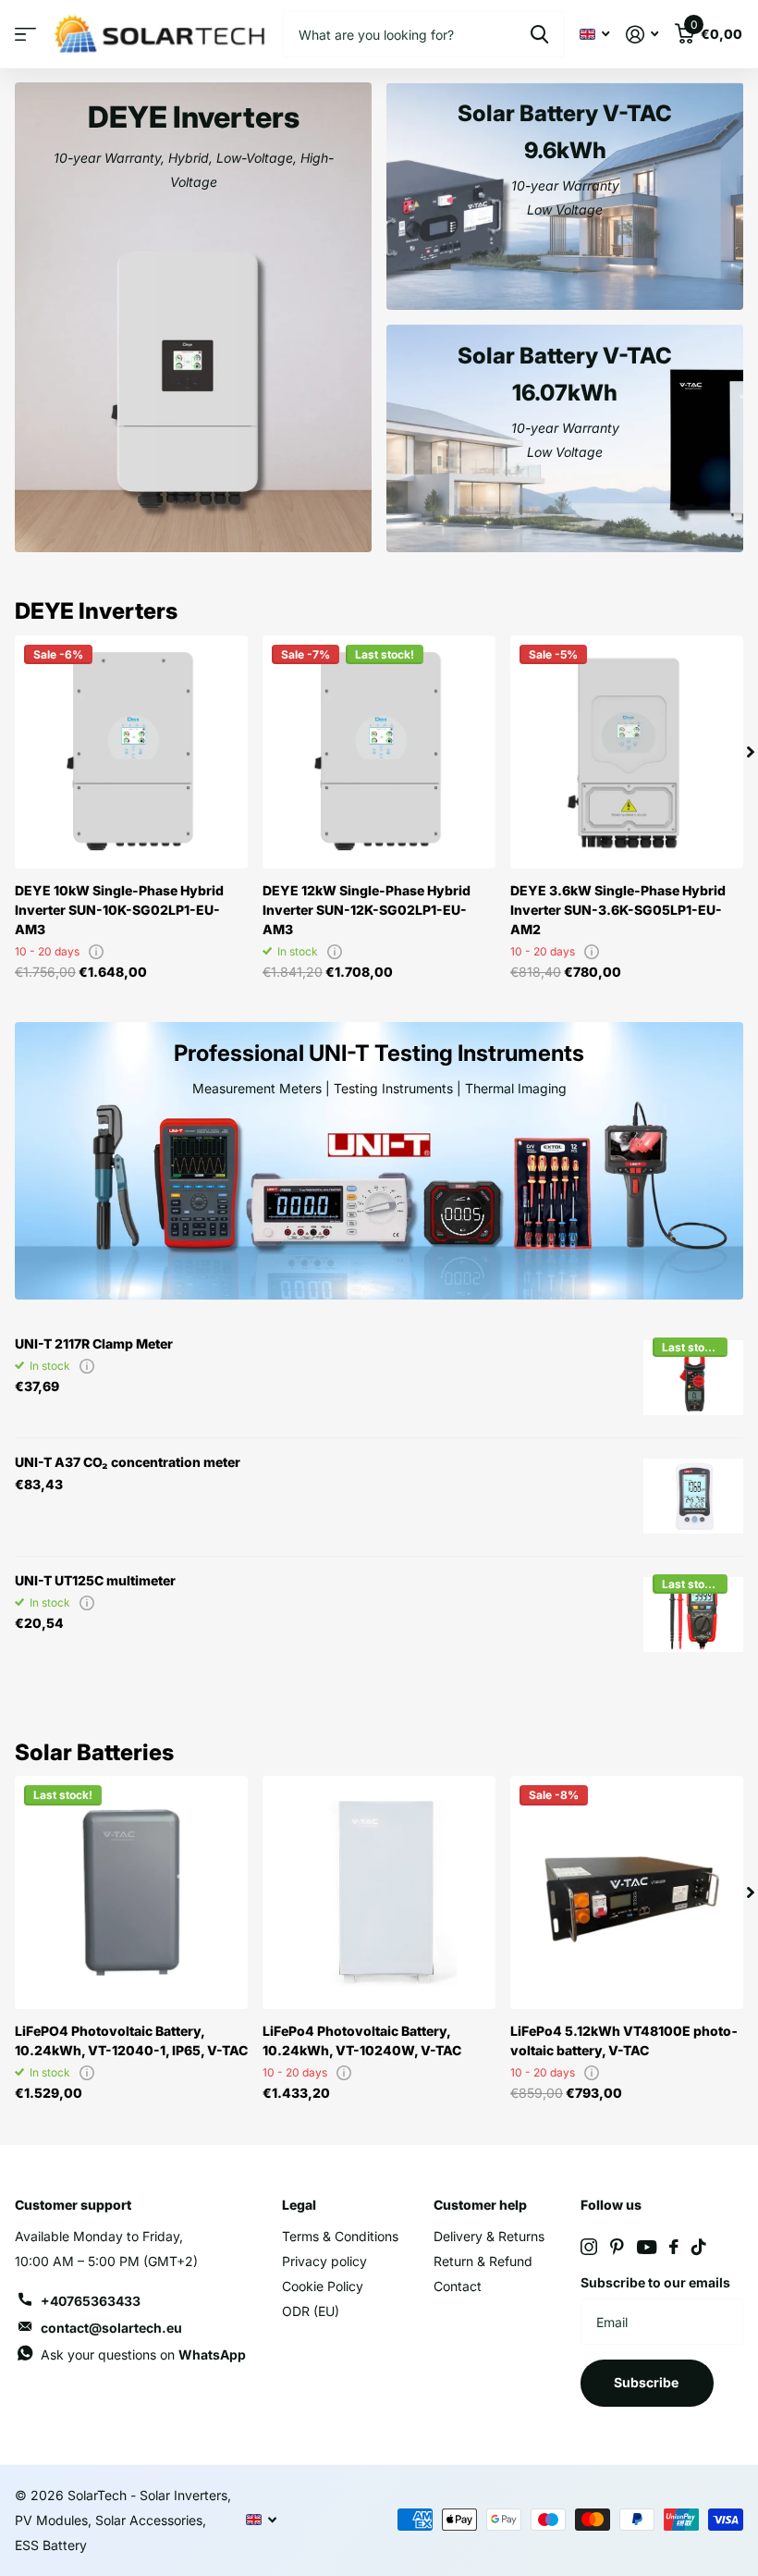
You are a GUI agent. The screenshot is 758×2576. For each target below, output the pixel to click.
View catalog (25, 35)
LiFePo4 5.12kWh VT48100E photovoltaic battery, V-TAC (624, 2040)
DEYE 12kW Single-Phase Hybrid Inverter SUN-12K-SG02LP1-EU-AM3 (367, 910)
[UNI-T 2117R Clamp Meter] (693, 1378)
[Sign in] (642, 35)
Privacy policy (324, 2261)
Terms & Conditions (340, 2236)
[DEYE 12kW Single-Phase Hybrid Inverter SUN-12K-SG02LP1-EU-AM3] (379, 752)
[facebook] (674, 2247)
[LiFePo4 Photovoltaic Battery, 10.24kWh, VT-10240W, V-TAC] (379, 1892)
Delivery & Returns (489, 2236)
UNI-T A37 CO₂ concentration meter (128, 1462)
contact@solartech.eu (111, 2328)
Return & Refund (483, 2261)
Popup (96, 951)
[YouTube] (647, 2247)
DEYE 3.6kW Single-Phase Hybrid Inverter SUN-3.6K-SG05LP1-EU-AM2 (618, 910)
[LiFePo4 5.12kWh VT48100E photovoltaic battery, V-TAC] (627, 1892)
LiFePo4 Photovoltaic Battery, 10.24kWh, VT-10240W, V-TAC (362, 2040)
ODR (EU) (311, 2311)
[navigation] (751, 752)
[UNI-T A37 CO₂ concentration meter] (693, 1497)
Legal (299, 2205)
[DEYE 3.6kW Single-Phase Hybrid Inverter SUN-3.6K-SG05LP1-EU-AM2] (627, 752)
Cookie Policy (323, 2286)
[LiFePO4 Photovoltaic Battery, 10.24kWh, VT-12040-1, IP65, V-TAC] (131, 1892)
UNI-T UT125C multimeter (95, 1580)
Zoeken (539, 34)
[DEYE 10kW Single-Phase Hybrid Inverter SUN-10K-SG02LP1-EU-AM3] (131, 752)
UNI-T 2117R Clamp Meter (94, 1343)
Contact (458, 2286)
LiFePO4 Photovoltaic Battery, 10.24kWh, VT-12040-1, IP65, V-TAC (131, 2040)
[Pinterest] (617, 2247)
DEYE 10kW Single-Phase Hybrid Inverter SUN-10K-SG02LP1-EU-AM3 (119, 910)
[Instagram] (589, 2247)
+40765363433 (91, 2301)
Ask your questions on (143, 2354)
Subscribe (648, 2382)
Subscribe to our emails (655, 2282)
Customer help (480, 2205)
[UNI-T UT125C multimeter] (693, 1615)
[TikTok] (699, 2247)
